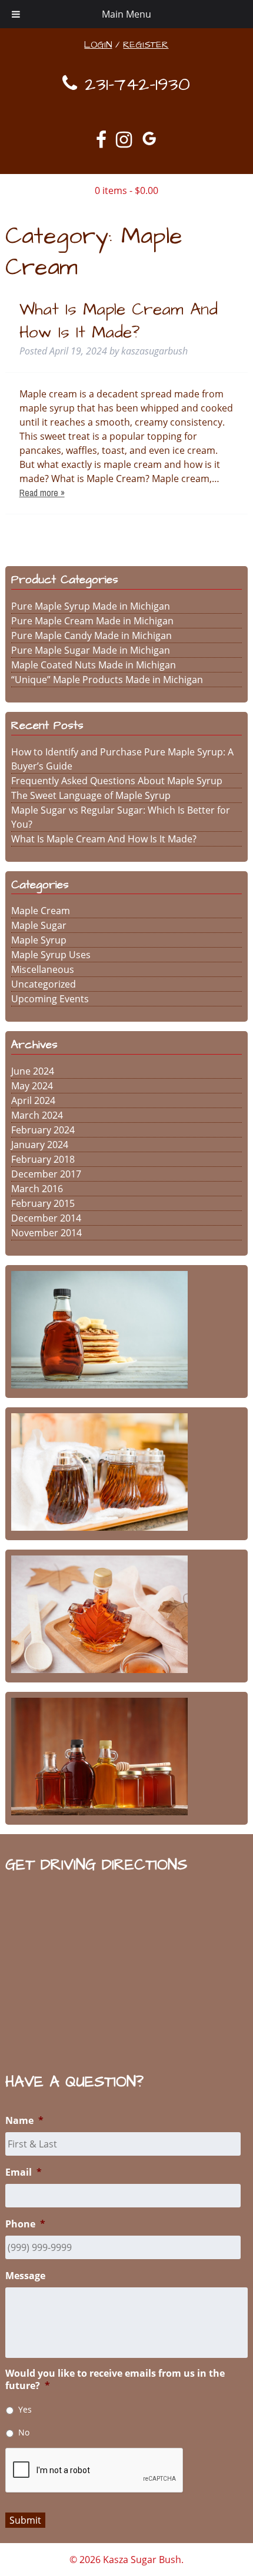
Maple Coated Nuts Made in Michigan (94, 665)
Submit (25, 2520)
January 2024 (40, 1145)
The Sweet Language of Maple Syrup (91, 795)
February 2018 (43, 1159)
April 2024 (33, 1100)
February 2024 (43, 1130)
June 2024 (33, 1071)
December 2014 (46, 1218)
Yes (25, 2409)
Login (98, 45)
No (24, 2432)
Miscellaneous (43, 969)
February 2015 (43, 1203)
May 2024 (32, 1086)
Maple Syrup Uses (51, 955)
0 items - (126, 190)
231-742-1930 (134, 84)
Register (146, 45)
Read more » (42, 493)
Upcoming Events (50, 999)
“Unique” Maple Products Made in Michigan (107, 680)
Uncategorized (44, 984)
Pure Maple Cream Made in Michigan (92, 621)
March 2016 (37, 1189)
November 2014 (46, 1233)
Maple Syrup (39, 940)
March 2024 (37, 1115)
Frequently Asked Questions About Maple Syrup (117, 781)
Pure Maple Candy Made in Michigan (91, 635)
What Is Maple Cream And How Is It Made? (119, 321)
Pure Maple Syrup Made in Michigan (91, 606)
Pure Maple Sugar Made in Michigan (91, 650)
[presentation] (95, 2471)
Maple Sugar (39, 925)
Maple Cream (41, 911)
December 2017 (46, 1174)
